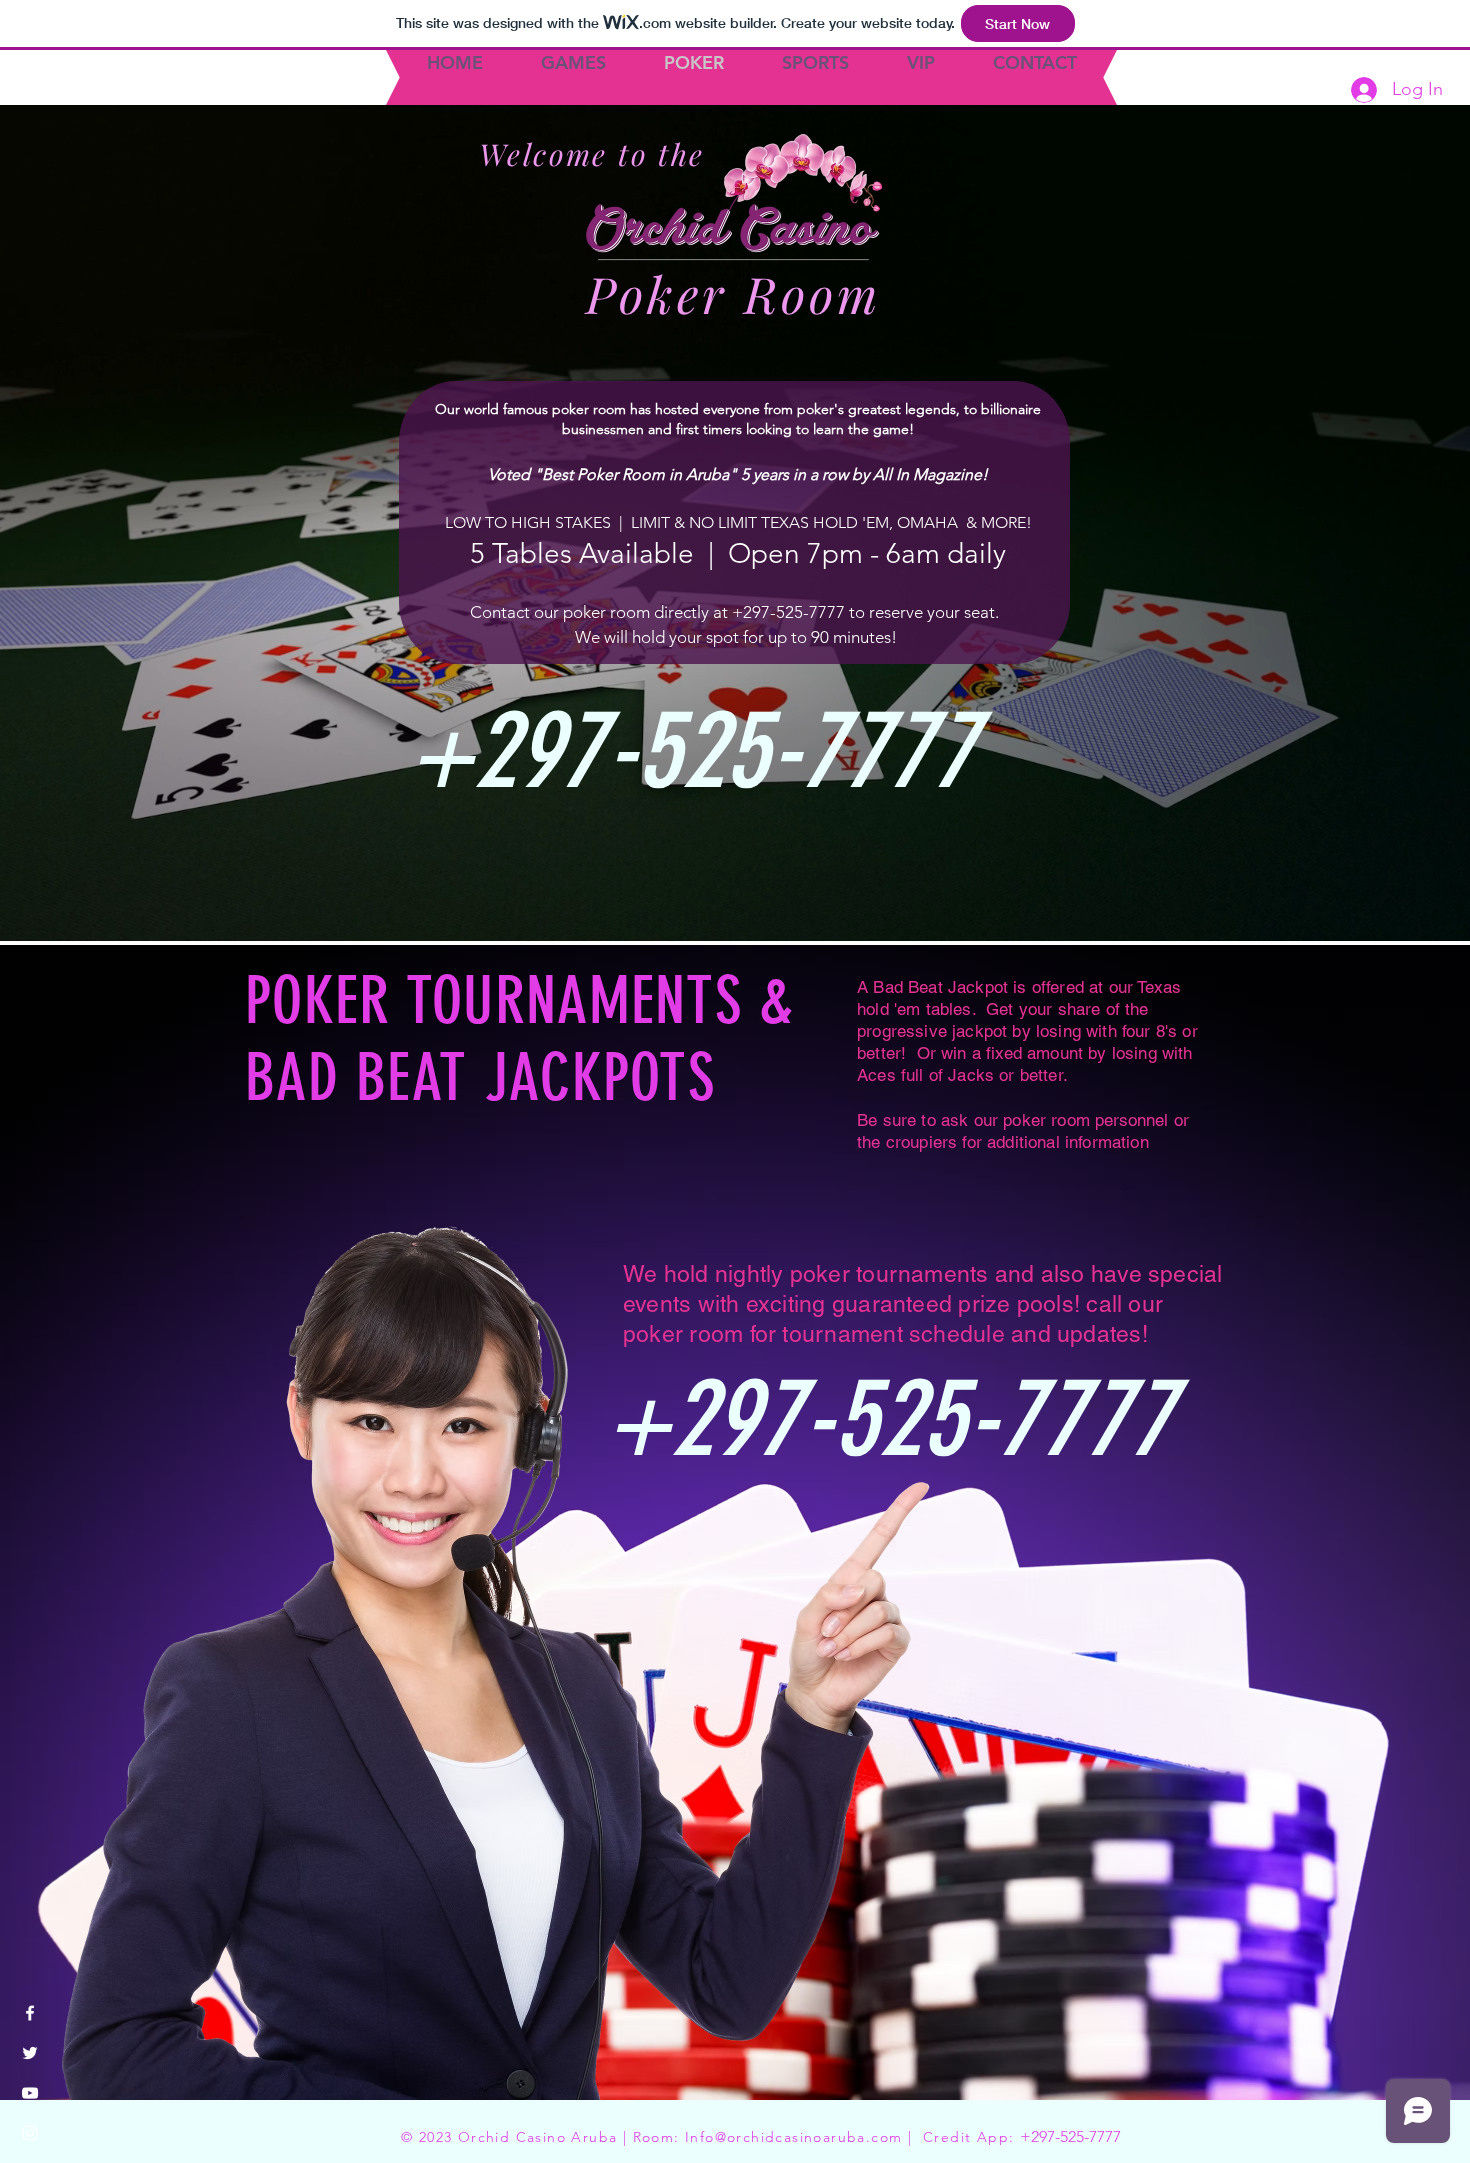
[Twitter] (30, 2053)
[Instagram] (30, 2133)
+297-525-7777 (1070, 2136)
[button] (34, 79)
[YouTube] (30, 2093)
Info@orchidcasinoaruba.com (793, 2137)
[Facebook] (30, 2013)
